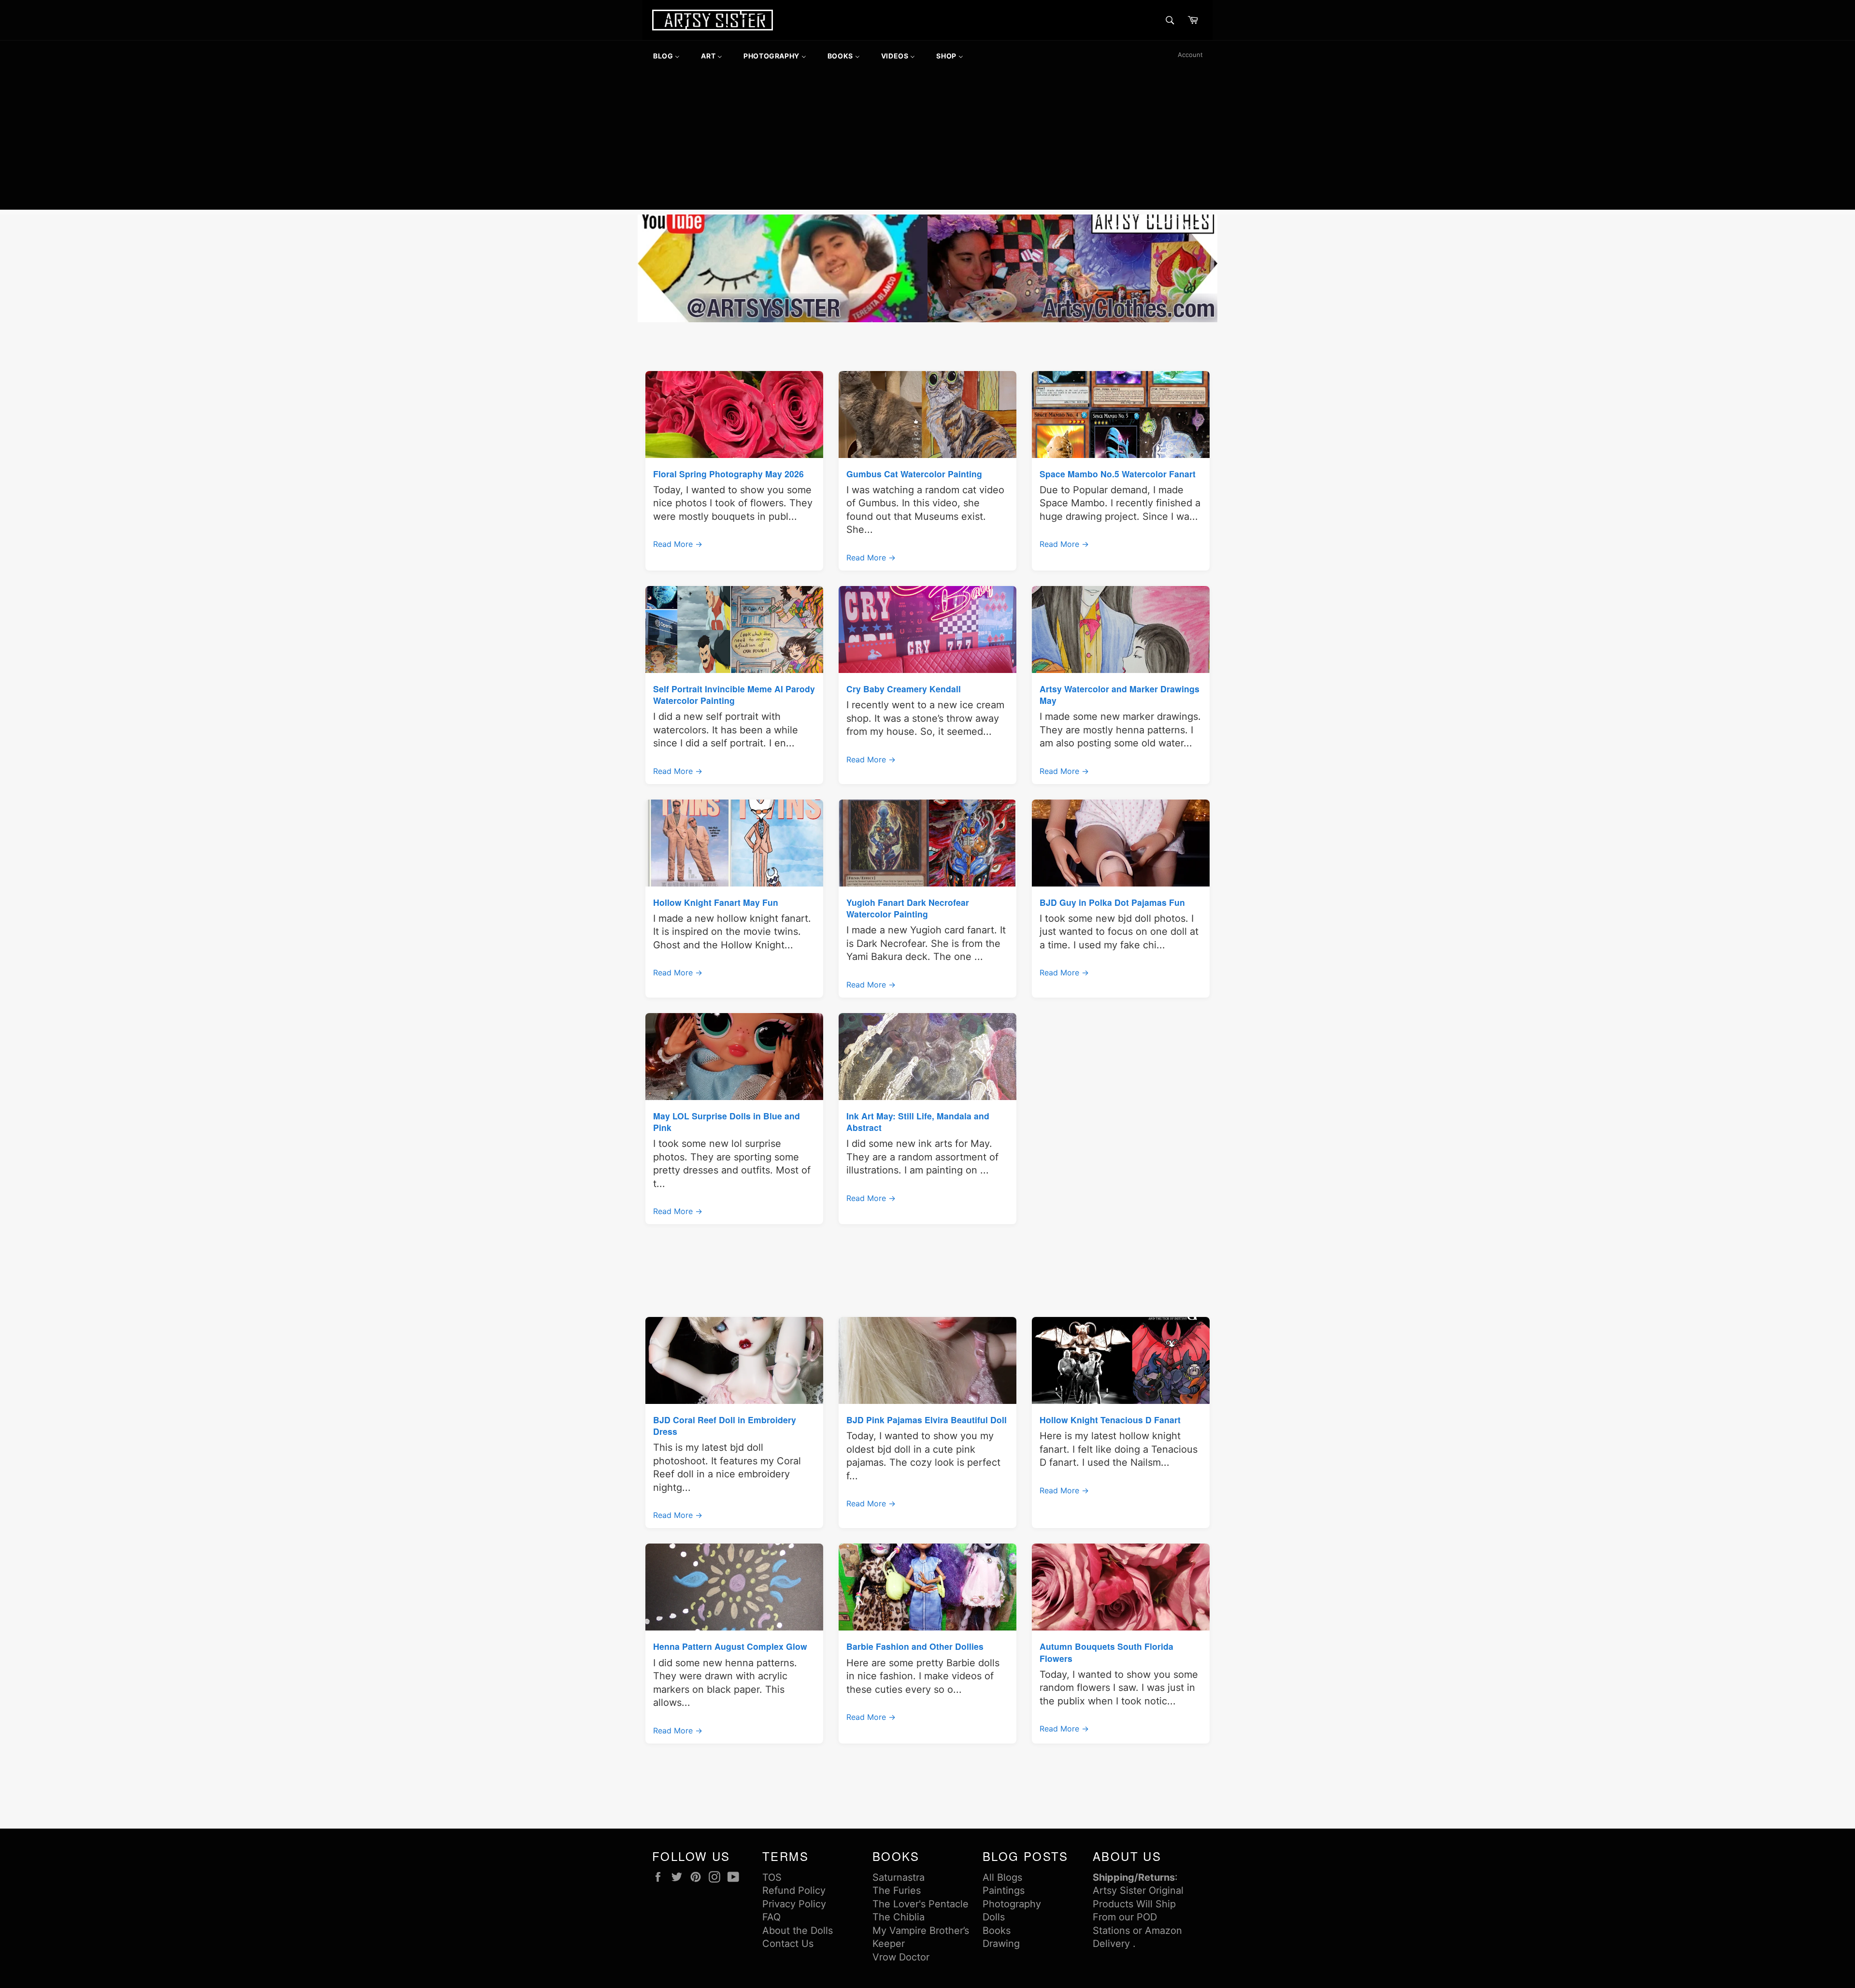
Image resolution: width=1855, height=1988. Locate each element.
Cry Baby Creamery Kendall (904, 689)
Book (994, 1931)
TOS (772, 1877)
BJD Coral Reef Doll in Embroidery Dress (725, 1425)
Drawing (1001, 1944)
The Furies (897, 1890)
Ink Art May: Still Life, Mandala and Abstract (918, 1122)
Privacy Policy (794, 1904)
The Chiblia (899, 1917)
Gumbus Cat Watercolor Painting (914, 474)
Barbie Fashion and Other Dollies (915, 1646)
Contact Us (788, 1944)
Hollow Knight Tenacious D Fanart (1110, 1420)
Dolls (994, 1917)
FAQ (771, 1917)
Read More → (678, 544)
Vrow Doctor (901, 1957)
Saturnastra (899, 1877)
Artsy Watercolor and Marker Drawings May (1120, 694)
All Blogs (1002, 1877)
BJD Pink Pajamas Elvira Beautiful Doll (927, 1420)
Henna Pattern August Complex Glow (730, 1646)
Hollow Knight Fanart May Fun (716, 902)
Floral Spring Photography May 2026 (728, 474)
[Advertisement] (927, 142)
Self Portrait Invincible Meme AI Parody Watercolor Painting (734, 694)
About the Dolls (798, 1931)
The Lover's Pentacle (920, 1904)
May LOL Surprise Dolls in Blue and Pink (727, 1122)
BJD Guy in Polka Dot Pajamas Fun (1112, 902)
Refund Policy (794, 1890)
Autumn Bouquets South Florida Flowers (1106, 1652)
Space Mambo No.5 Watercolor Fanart (1118, 474)
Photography (1012, 1904)
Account (1190, 55)
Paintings (1004, 1890)
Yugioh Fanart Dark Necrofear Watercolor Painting (908, 908)
